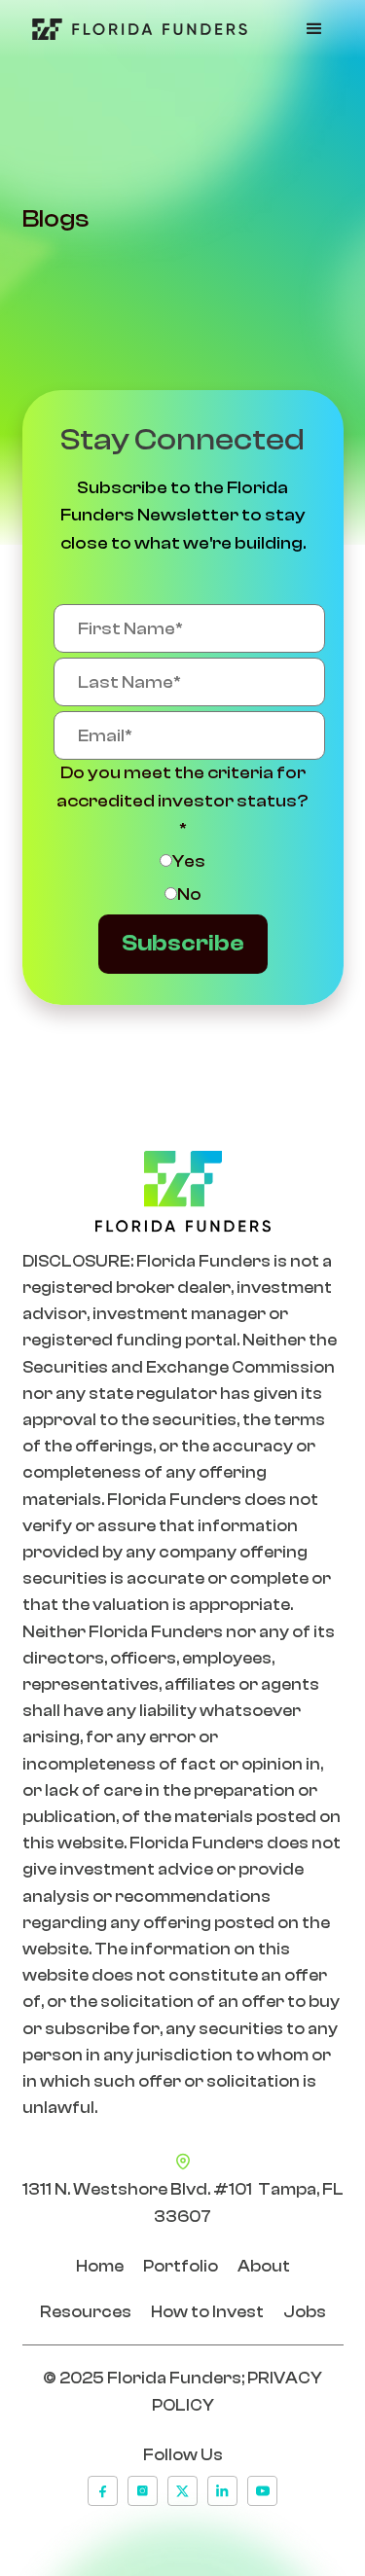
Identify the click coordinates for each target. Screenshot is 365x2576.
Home (100, 2266)
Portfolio (181, 2266)
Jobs (305, 2312)
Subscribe (183, 943)
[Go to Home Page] (135, 29)
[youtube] (262, 2491)
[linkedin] (222, 2491)
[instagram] (143, 2491)
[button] (314, 29)
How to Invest (207, 2312)
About (264, 2266)
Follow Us (183, 2455)
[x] (182, 2491)
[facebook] (103, 2491)
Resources (86, 2312)
